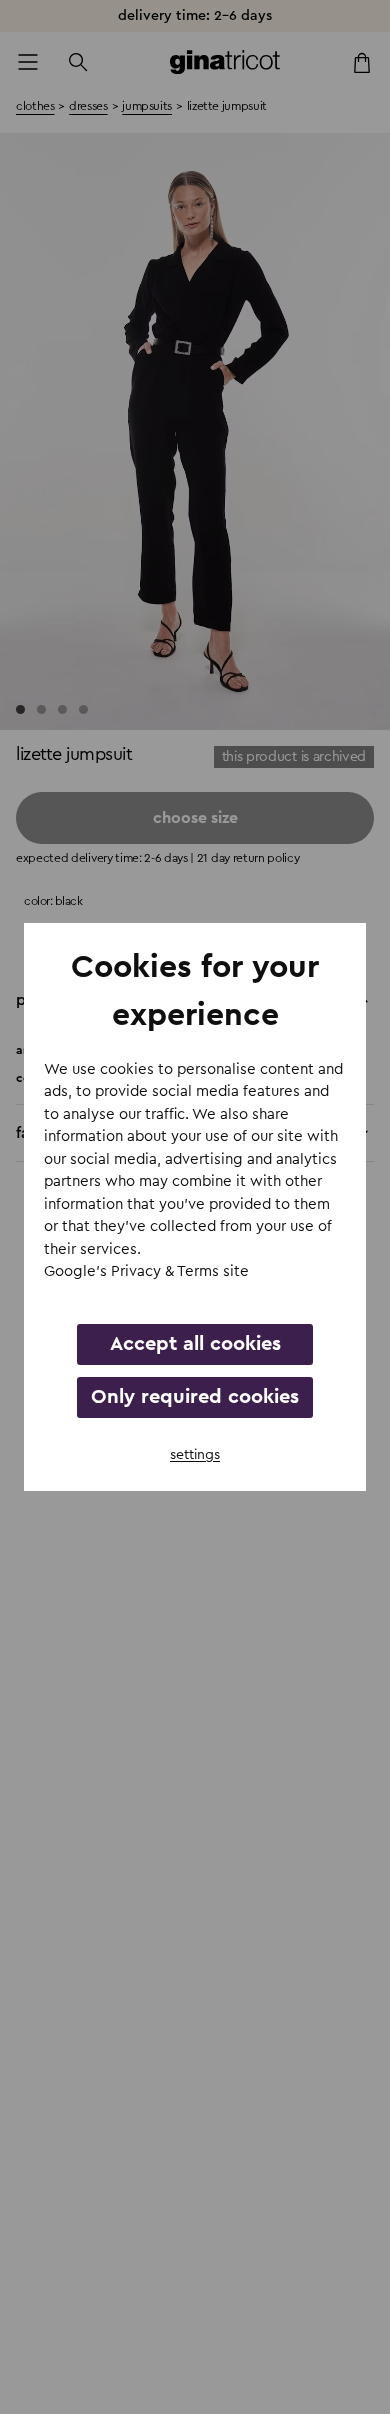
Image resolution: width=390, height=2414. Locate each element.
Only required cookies (195, 1397)
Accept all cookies (195, 1344)
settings (195, 1455)
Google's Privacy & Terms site (146, 1271)
